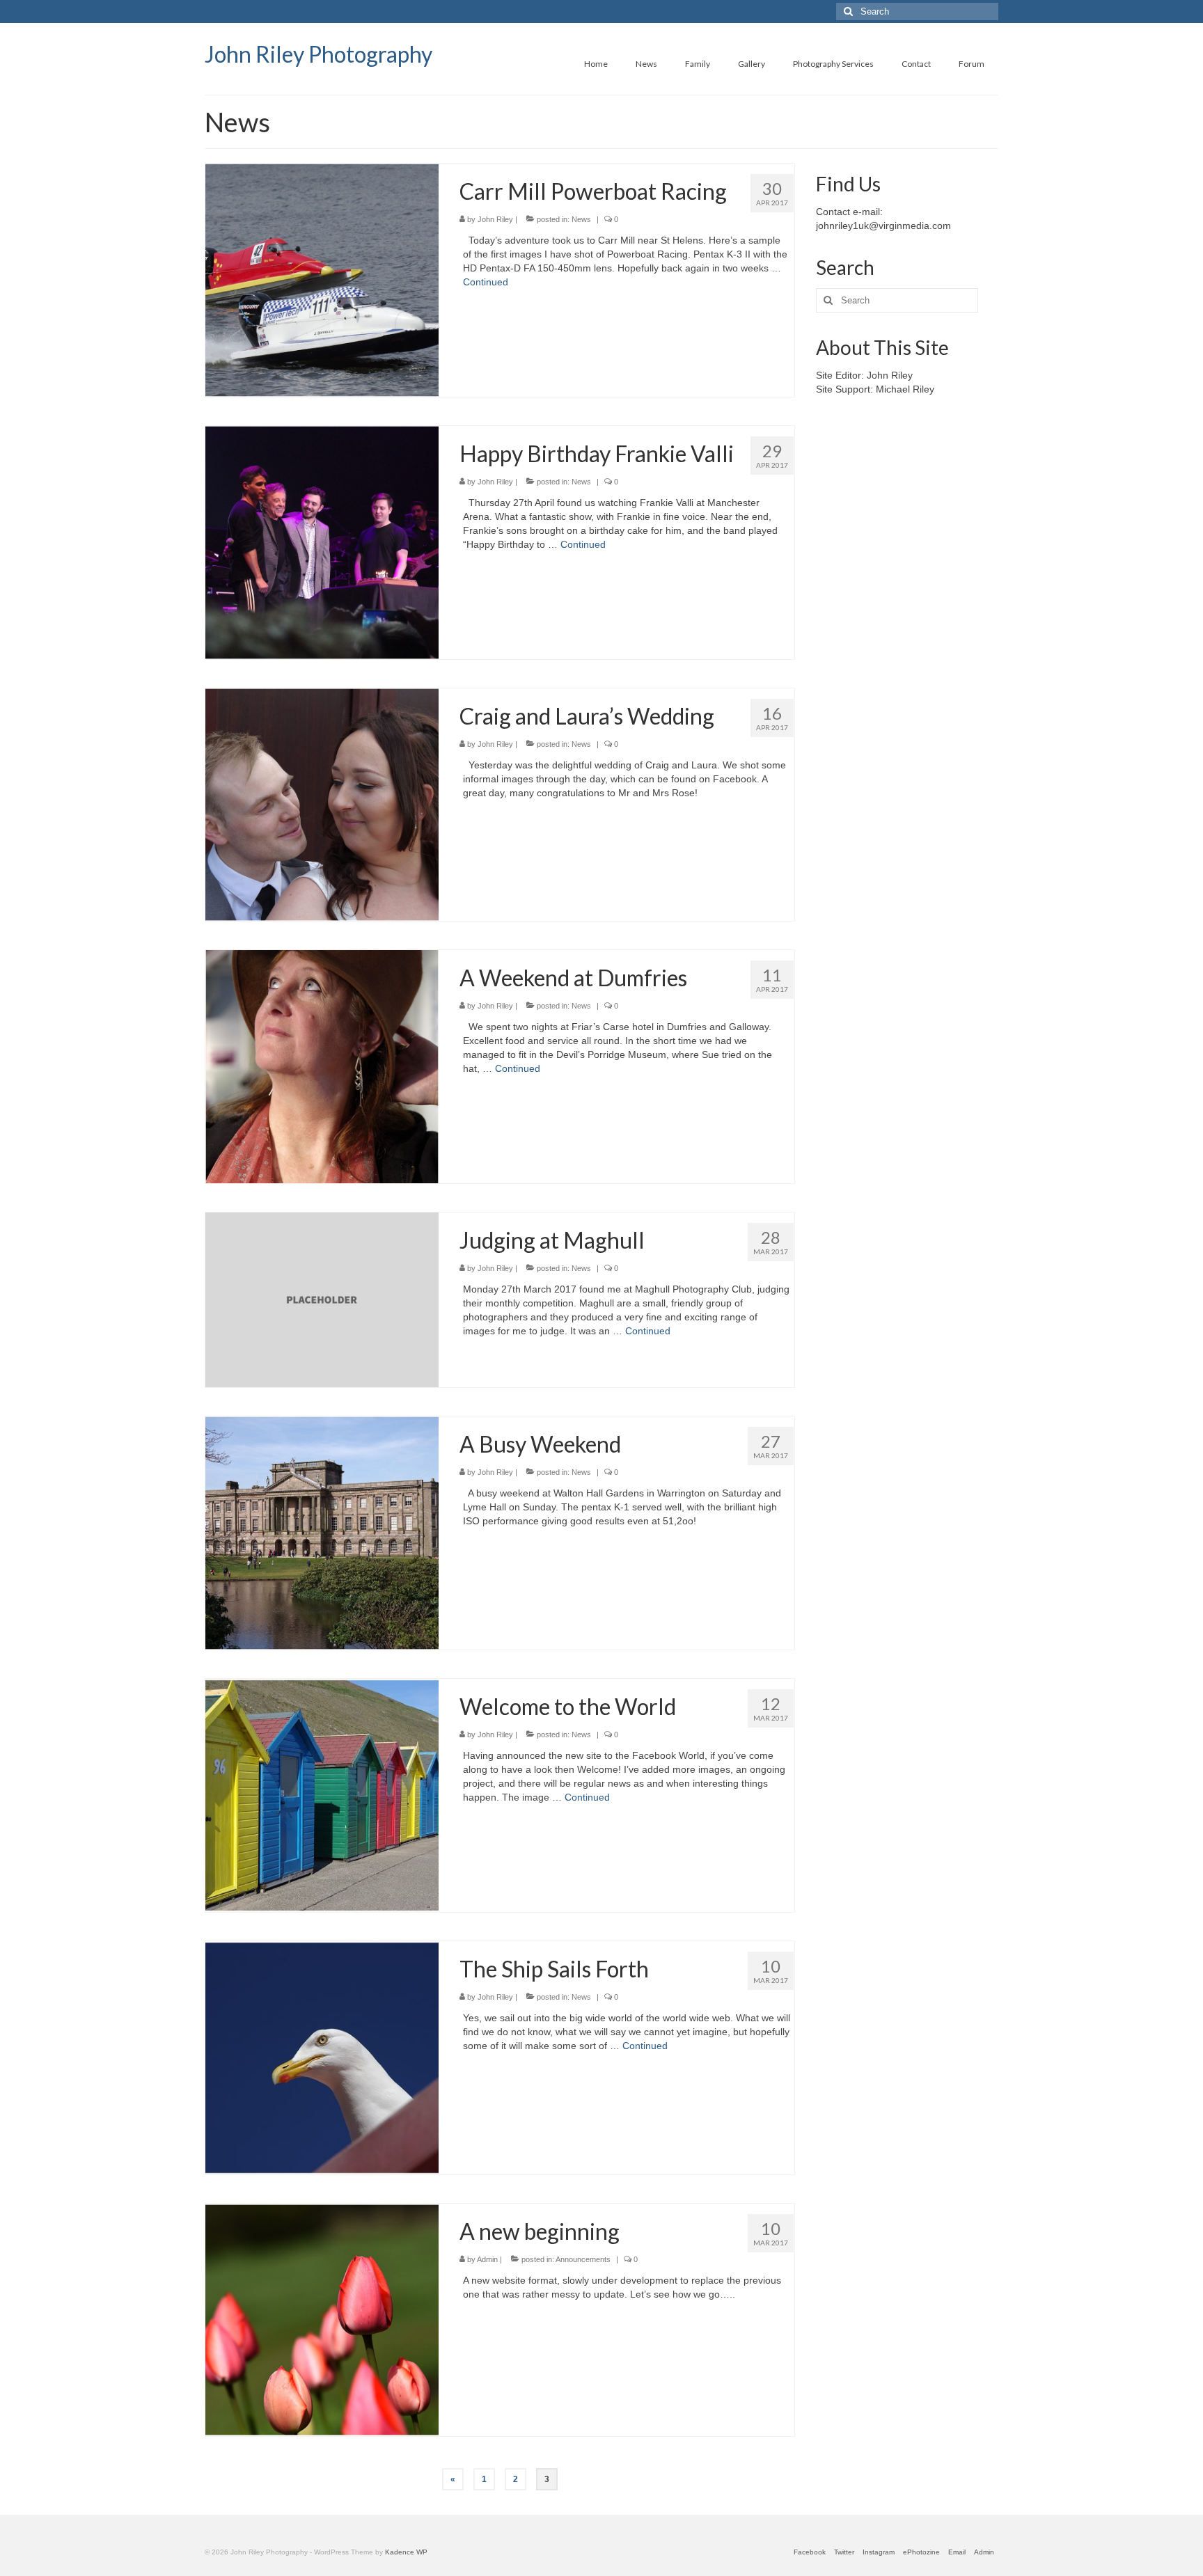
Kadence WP (406, 2552)
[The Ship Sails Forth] (322, 2057)
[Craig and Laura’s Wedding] (322, 804)
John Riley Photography (319, 54)
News (581, 219)
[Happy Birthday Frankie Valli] (322, 542)
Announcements (583, 2259)
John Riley (495, 219)
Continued (486, 282)
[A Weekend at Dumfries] (322, 1066)
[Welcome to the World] (322, 1794)
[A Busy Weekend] (322, 1532)
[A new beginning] (322, 2319)
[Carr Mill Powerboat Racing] (322, 279)
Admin (487, 2259)
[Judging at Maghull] (322, 1299)
